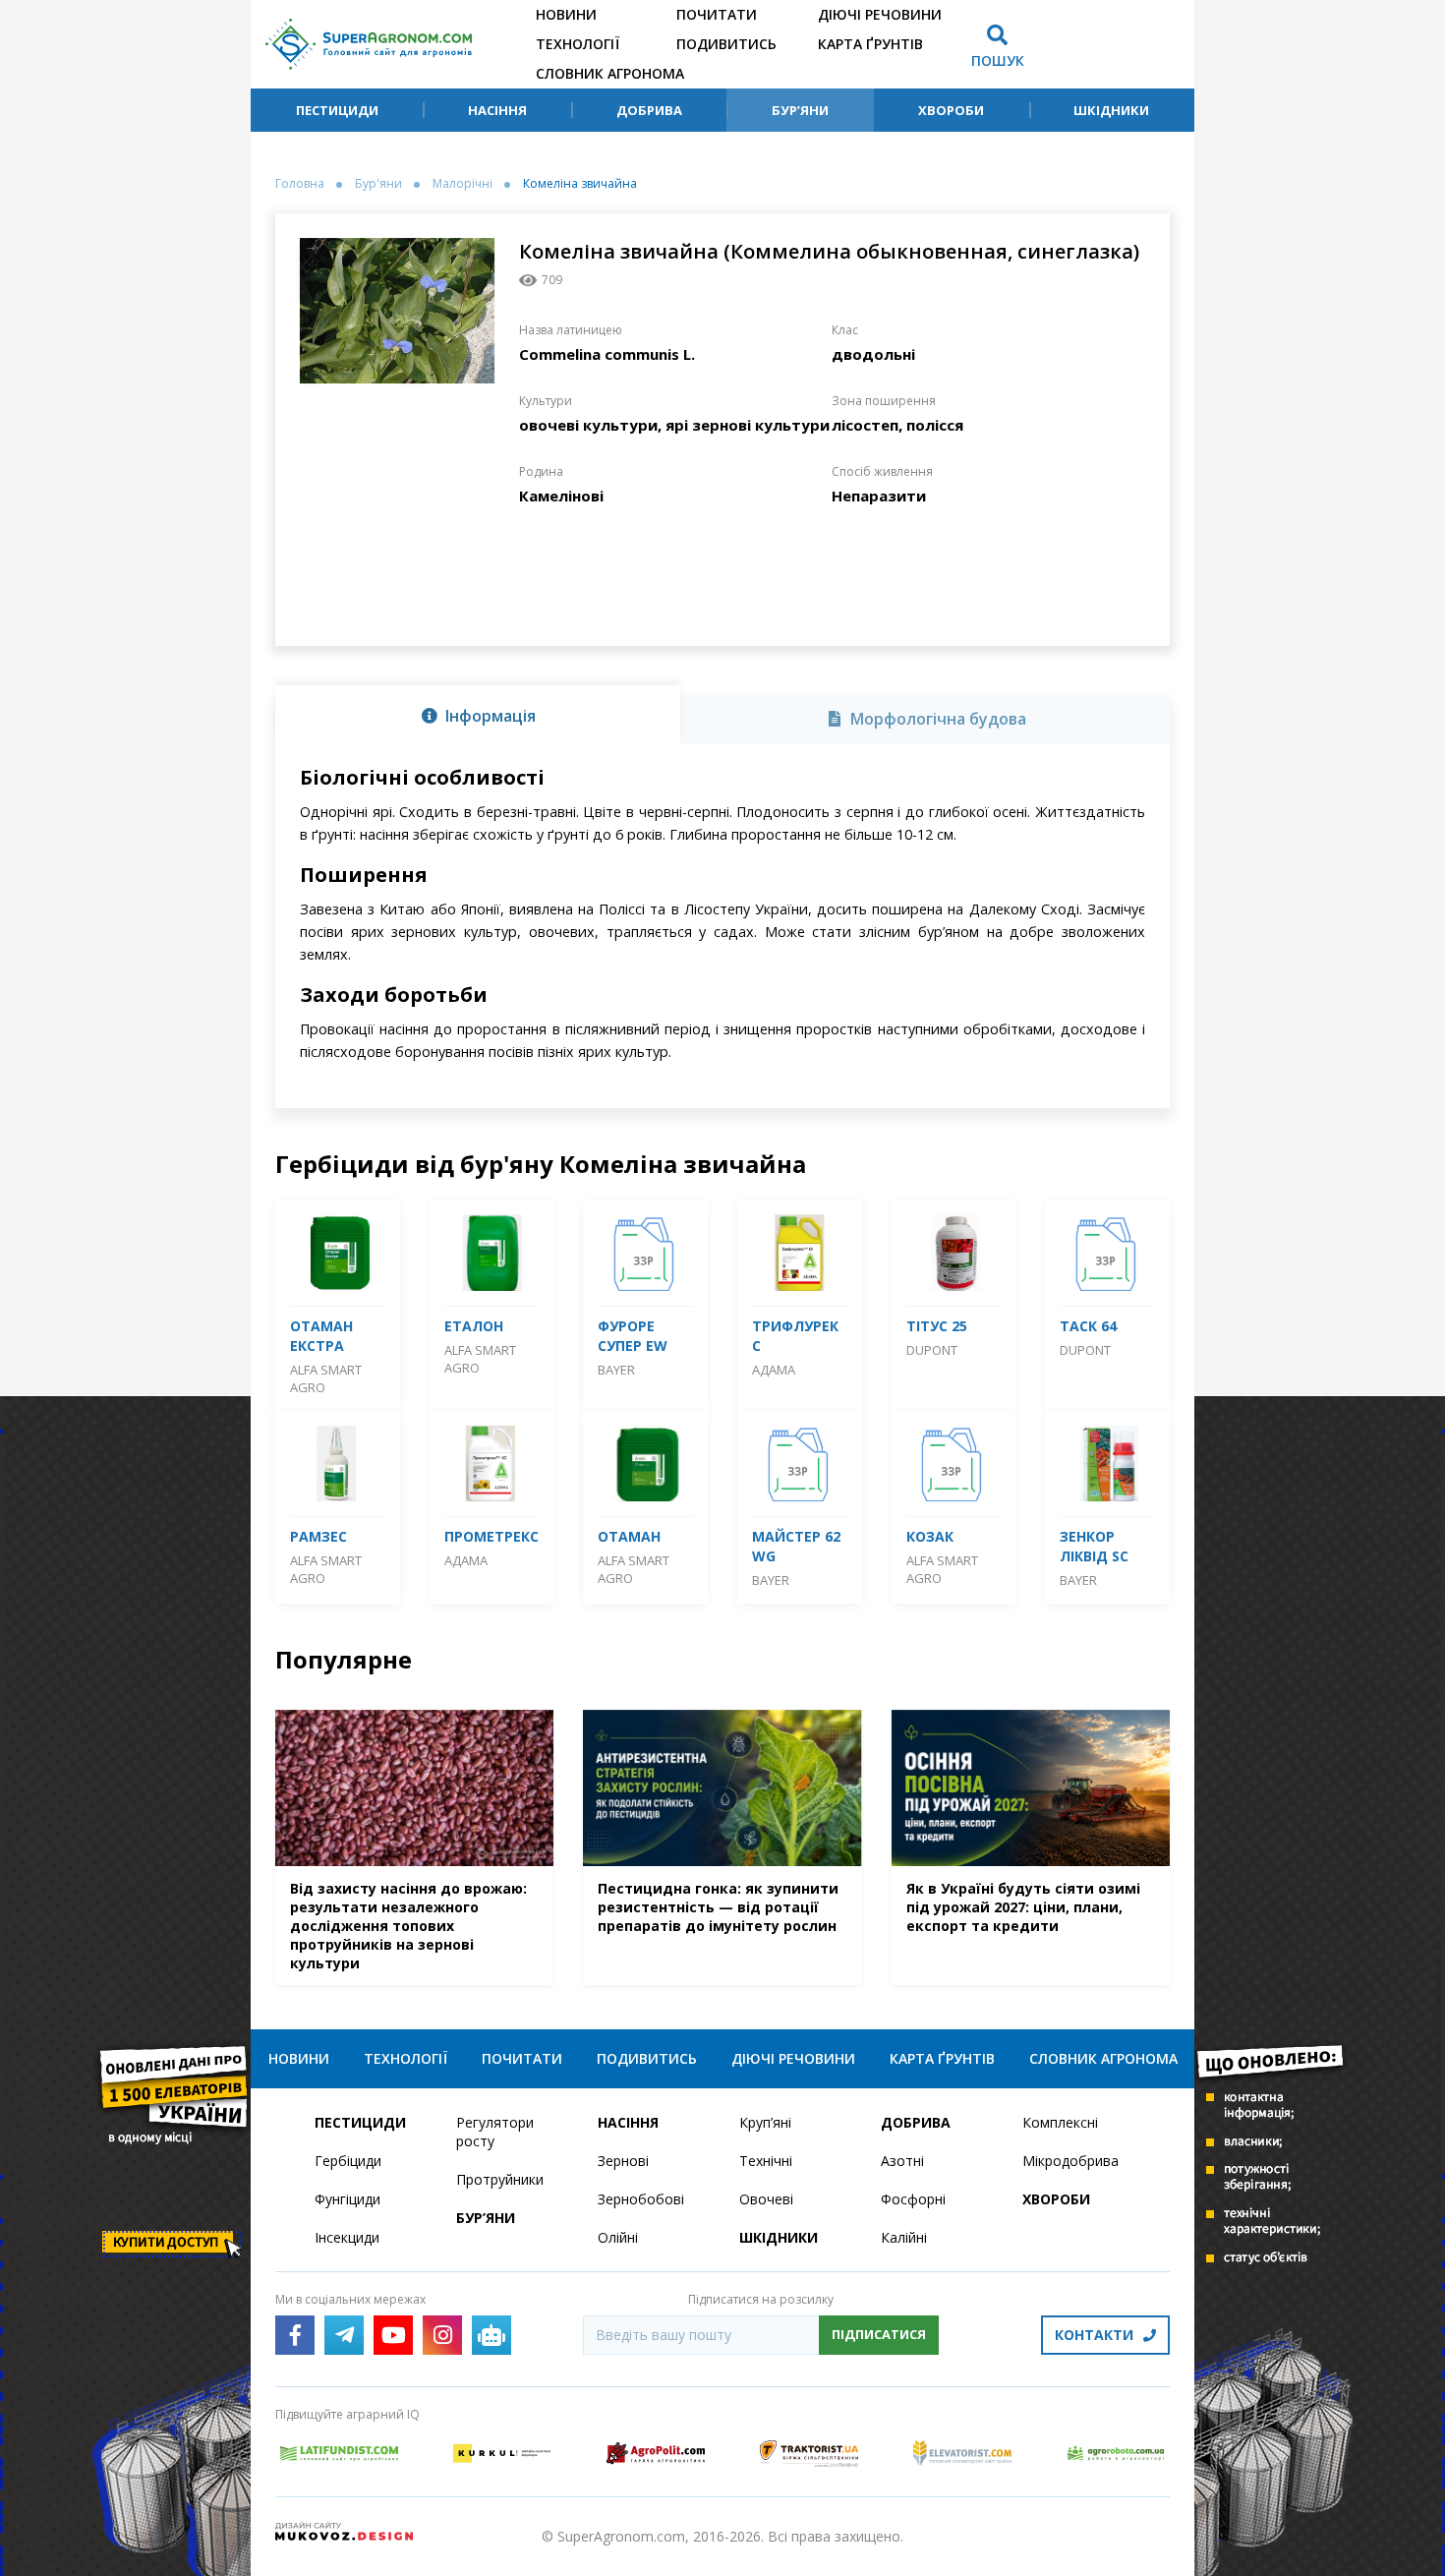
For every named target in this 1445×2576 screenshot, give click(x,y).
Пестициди (337, 110)
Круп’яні (765, 2122)
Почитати (717, 14)
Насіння (497, 110)
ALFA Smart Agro (326, 1378)
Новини (566, 14)
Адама (774, 1370)
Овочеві (766, 2199)
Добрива (649, 110)
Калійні (904, 2237)
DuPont (932, 1350)
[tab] (478, 715)
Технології (578, 44)
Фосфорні (913, 2199)
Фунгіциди (347, 2199)
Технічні (766, 2161)
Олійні (618, 2237)
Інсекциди (347, 2237)
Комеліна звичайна (580, 184)
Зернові (623, 2161)
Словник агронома (610, 73)
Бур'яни (378, 184)
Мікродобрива (1070, 2161)
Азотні (902, 2161)
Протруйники (500, 2179)
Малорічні (462, 184)
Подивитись (726, 44)
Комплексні (1060, 2122)
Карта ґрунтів (870, 44)
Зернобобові (641, 2199)
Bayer (616, 1370)
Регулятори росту (495, 2132)
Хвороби (951, 110)
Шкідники (1111, 110)
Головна (300, 184)
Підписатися (879, 2334)
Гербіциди (348, 2161)
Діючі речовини (880, 14)
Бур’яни (800, 110)
